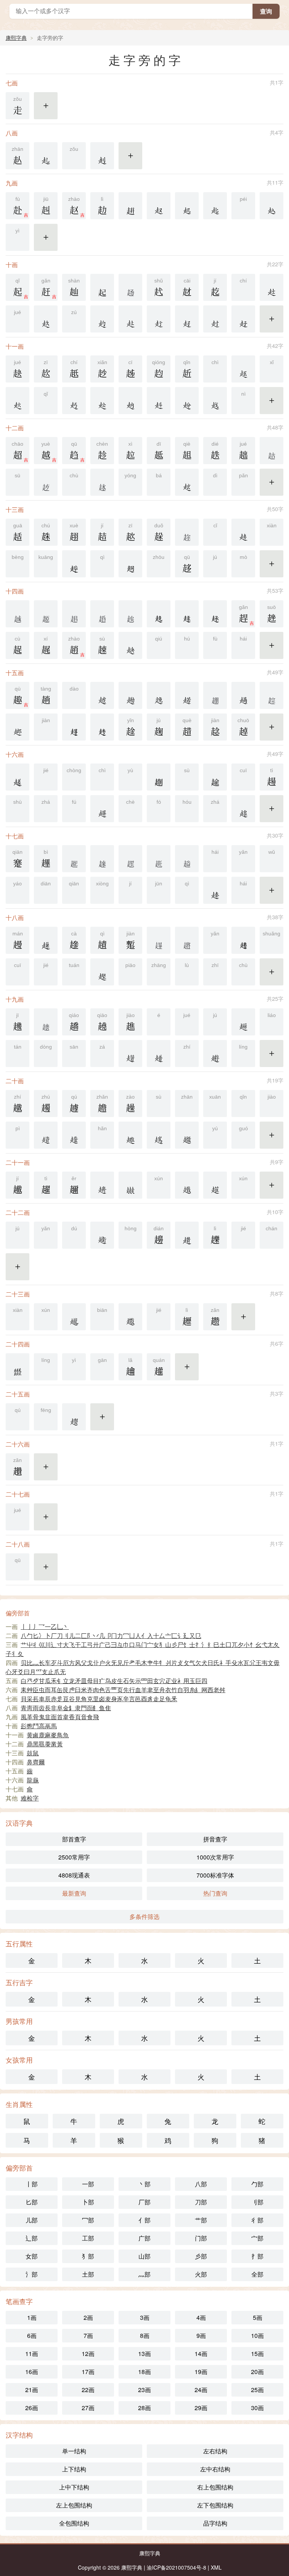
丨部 (32, 2184)
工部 (88, 2238)
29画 (201, 2408)
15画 (257, 2354)
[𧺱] (215, 401)
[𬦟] (46, 1022)
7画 (88, 2335)
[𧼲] (102, 809)
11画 (32, 2354)
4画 (201, 2317)
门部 (201, 2238)
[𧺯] (159, 401)
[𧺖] (187, 319)
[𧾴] (74, 1417)
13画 (144, 2354)
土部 (88, 2274)
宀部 (257, 2238)
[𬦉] (272, 451)
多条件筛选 (144, 1916)
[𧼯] (215, 777)
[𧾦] (102, 1235)
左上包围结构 (74, 2505)
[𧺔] (130, 319)
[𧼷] (243, 809)
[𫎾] (243, 940)
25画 (257, 2390)
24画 (201, 2390)
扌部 (257, 2256)
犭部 (88, 2256)
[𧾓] (74, 1135)
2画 (88, 2317)
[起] (102, 287)
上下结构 (74, 2469)
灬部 (144, 2274)
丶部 (144, 2184)
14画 (201, 2354)
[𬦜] (187, 859)
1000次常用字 (215, 1857)
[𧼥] (102, 695)
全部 (257, 2274)
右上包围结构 (215, 2487)
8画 (145, 2335)
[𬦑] (130, 614)
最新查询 (74, 1893)
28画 (144, 2408)
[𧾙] (102, 1185)
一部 (88, 2184)
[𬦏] (74, 614)
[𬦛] (159, 859)
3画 (145, 2317)
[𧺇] (46, 156)
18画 (144, 2372)
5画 (258, 2317)
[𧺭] (102, 401)
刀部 (201, 2202)
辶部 (32, 2238)
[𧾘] (187, 1135)
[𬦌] (17, 614)
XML (216, 2567)
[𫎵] (159, 614)
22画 (88, 2390)
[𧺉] (159, 206)
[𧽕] (215, 890)
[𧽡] (102, 972)
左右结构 (215, 2451)
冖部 (88, 2220)
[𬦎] (46, 614)
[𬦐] (102, 614)
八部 (201, 2184)
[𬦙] (102, 859)
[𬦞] (187, 940)
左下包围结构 (215, 2505)
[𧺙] (243, 319)
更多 (46, 110)
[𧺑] (272, 287)
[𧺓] (46, 319)
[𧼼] (187, 695)
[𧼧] (159, 695)
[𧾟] (215, 1185)
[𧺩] (17, 401)
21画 (32, 2390)
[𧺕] (102, 319)
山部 (144, 2256)
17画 (88, 2372)
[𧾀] (130, 1053)
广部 (144, 2238)
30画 (257, 2408)
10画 (257, 2335)
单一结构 (74, 2451)
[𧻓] (130, 206)
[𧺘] (215, 319)
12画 (88, 2354)
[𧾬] (130, 1317)
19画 (201, 2372)
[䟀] (17, 777)
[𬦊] (46, 482)
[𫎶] (187, 614)
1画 (32, 2317)
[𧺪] (74, 401)
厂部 (144, 2202)
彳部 (257, 2220)
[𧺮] (187, 401)
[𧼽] (243, 695)
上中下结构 (74, 2487)
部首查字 (74, 1839)
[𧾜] (130, 1185)
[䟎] (187, 1235)
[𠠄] (159, 777)
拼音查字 (215, 1839)
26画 (32, 2408)
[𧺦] (243, 369)
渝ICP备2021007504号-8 (176, 2567)
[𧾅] (215, 1053)
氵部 (32, 2274)
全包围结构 (74, 2523)
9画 (201, 2335)
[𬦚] (130, 859)
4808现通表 (74, 1875)
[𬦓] (272, 695)
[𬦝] (159, 940)
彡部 (201, 2256)
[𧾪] (74, 1317)
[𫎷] (215, 614)
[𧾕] (130, 1135)
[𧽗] (17, 727)
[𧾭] (17, 1367)
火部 (201, 2274)
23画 (144, 2390)
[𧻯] (130, 645)
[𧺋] (187, 206)
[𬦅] (130, 287)
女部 (32, 2256)
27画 (88, 2408)
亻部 (144, 2220)
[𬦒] (215, 695)
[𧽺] (243, 1022)
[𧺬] (130, 401)
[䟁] (46, 940)
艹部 (201, 2220)
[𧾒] (46, 1135)
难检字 (30, 1798)
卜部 (88, 2202)
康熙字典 (16, 38)
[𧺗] (159, 319)
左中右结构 (215, 2469)
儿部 (32, 2220)
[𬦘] (74, 859)
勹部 (257, 2184)
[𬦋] (102, 482)
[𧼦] (130, 695)
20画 (257, 2372)
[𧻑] (243, 532)
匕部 (32, 2202)
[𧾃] (159, 1053)
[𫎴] (130, 564)
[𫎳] (74, 564)
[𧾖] (159, 1135)
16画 (32, 2372)
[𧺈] (102, 156)
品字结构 (215, 2523)
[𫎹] (74, 727)
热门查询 (215, 1893)
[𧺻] (187, 482)
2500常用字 (74, 1857)
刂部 (257, 2202)
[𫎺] (102, 727)
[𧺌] (272, 206)
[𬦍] (187, 532)
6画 (32, 2335)
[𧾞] (187, 1185)
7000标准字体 (215, 1875)
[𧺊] (215, 206)
